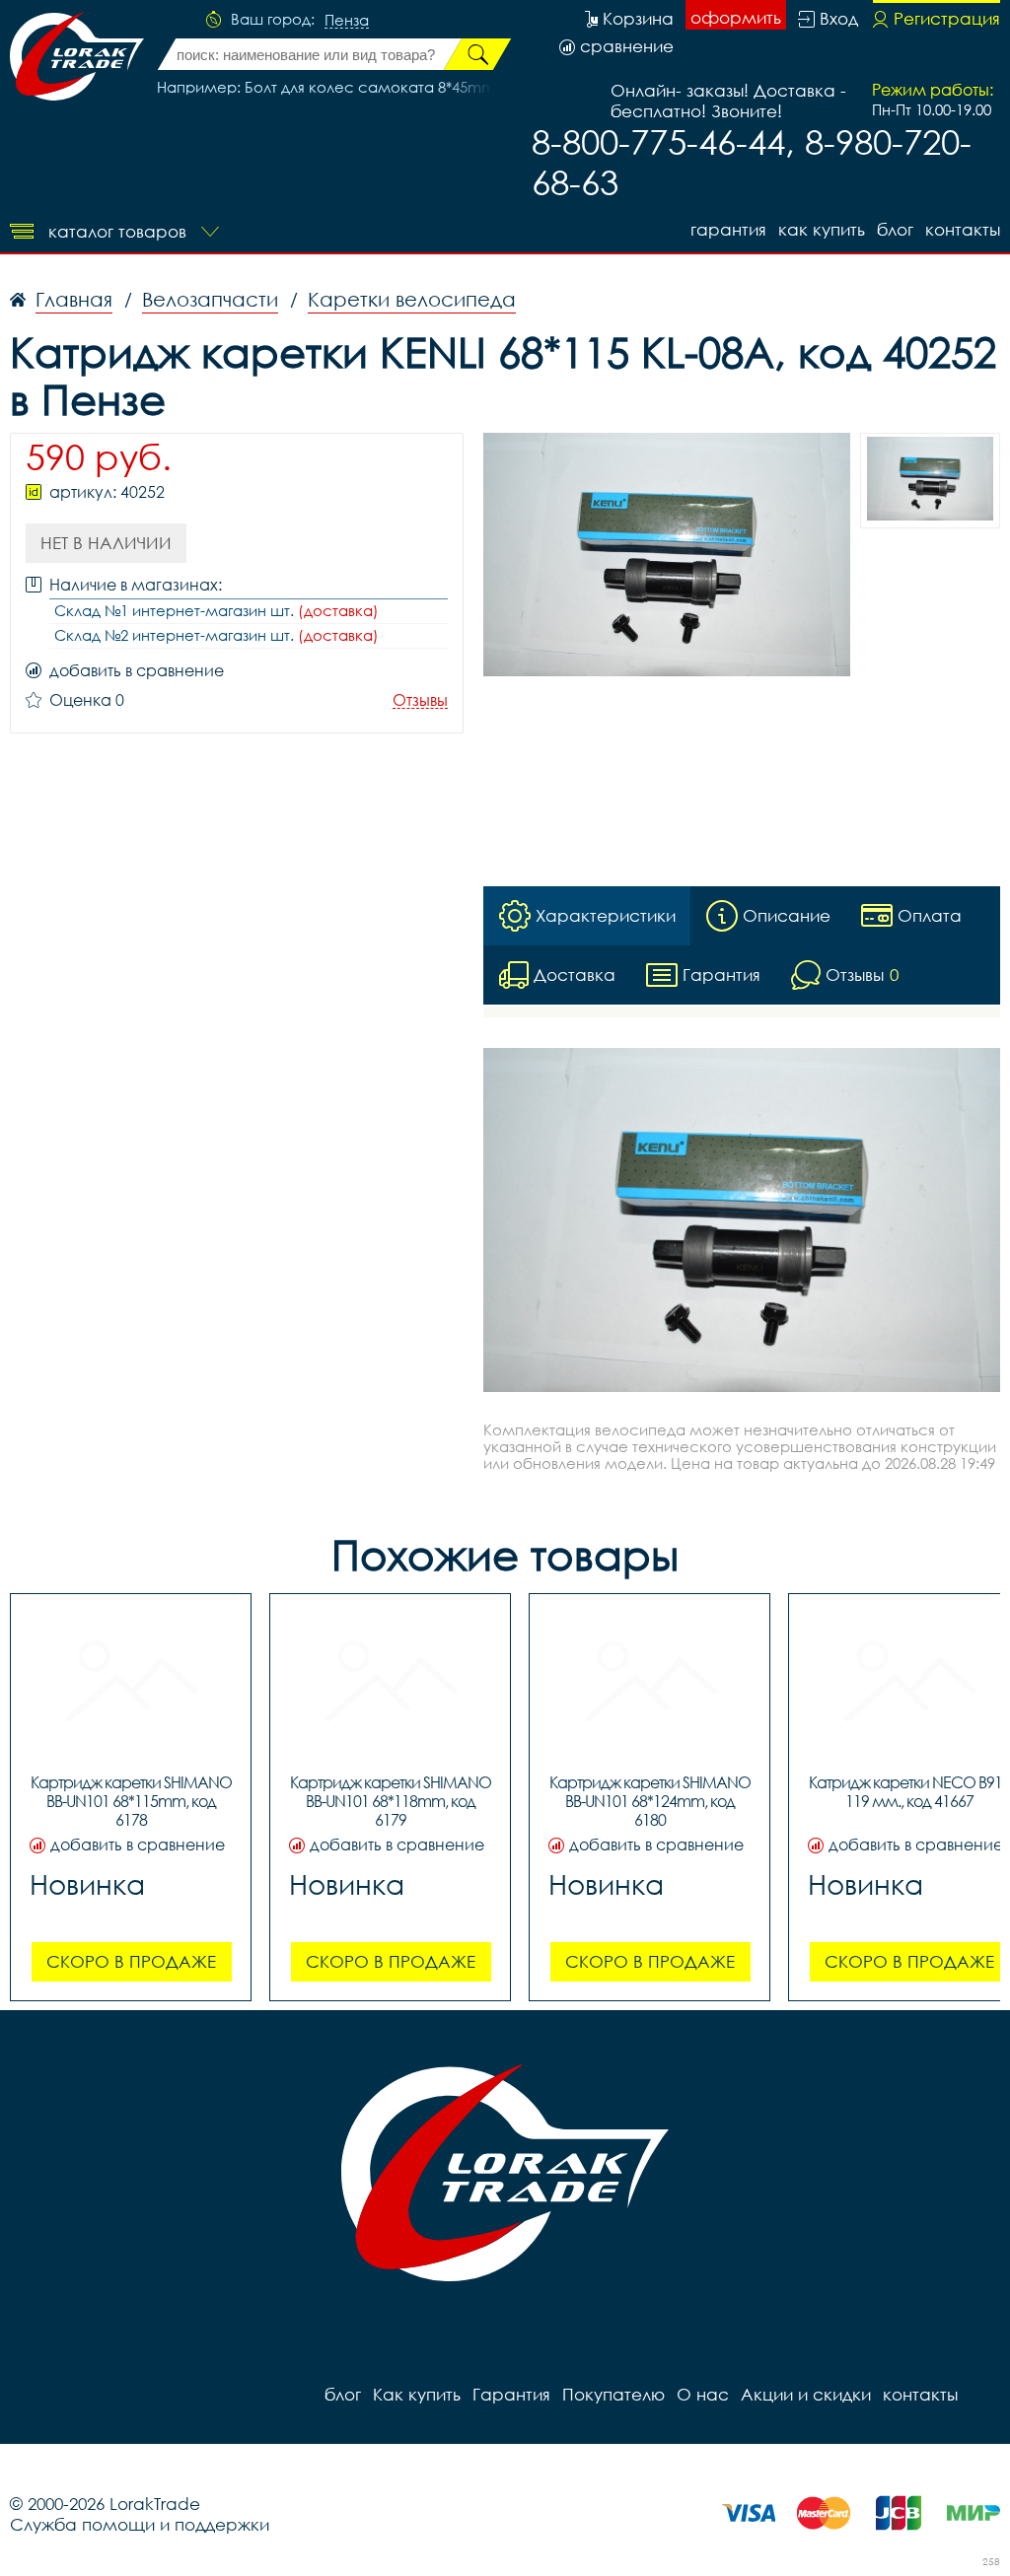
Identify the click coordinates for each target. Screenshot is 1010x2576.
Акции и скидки (806, 2394)
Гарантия (728, 229)
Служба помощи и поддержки (140, 2524)
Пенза (347, 21)
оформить (736, 17)
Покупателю (613, 2394)
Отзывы (420, 700)
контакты (963, 229)
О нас (703, 2394)
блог (895, 229)
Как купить (822, 229)
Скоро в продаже (131, 1961)
